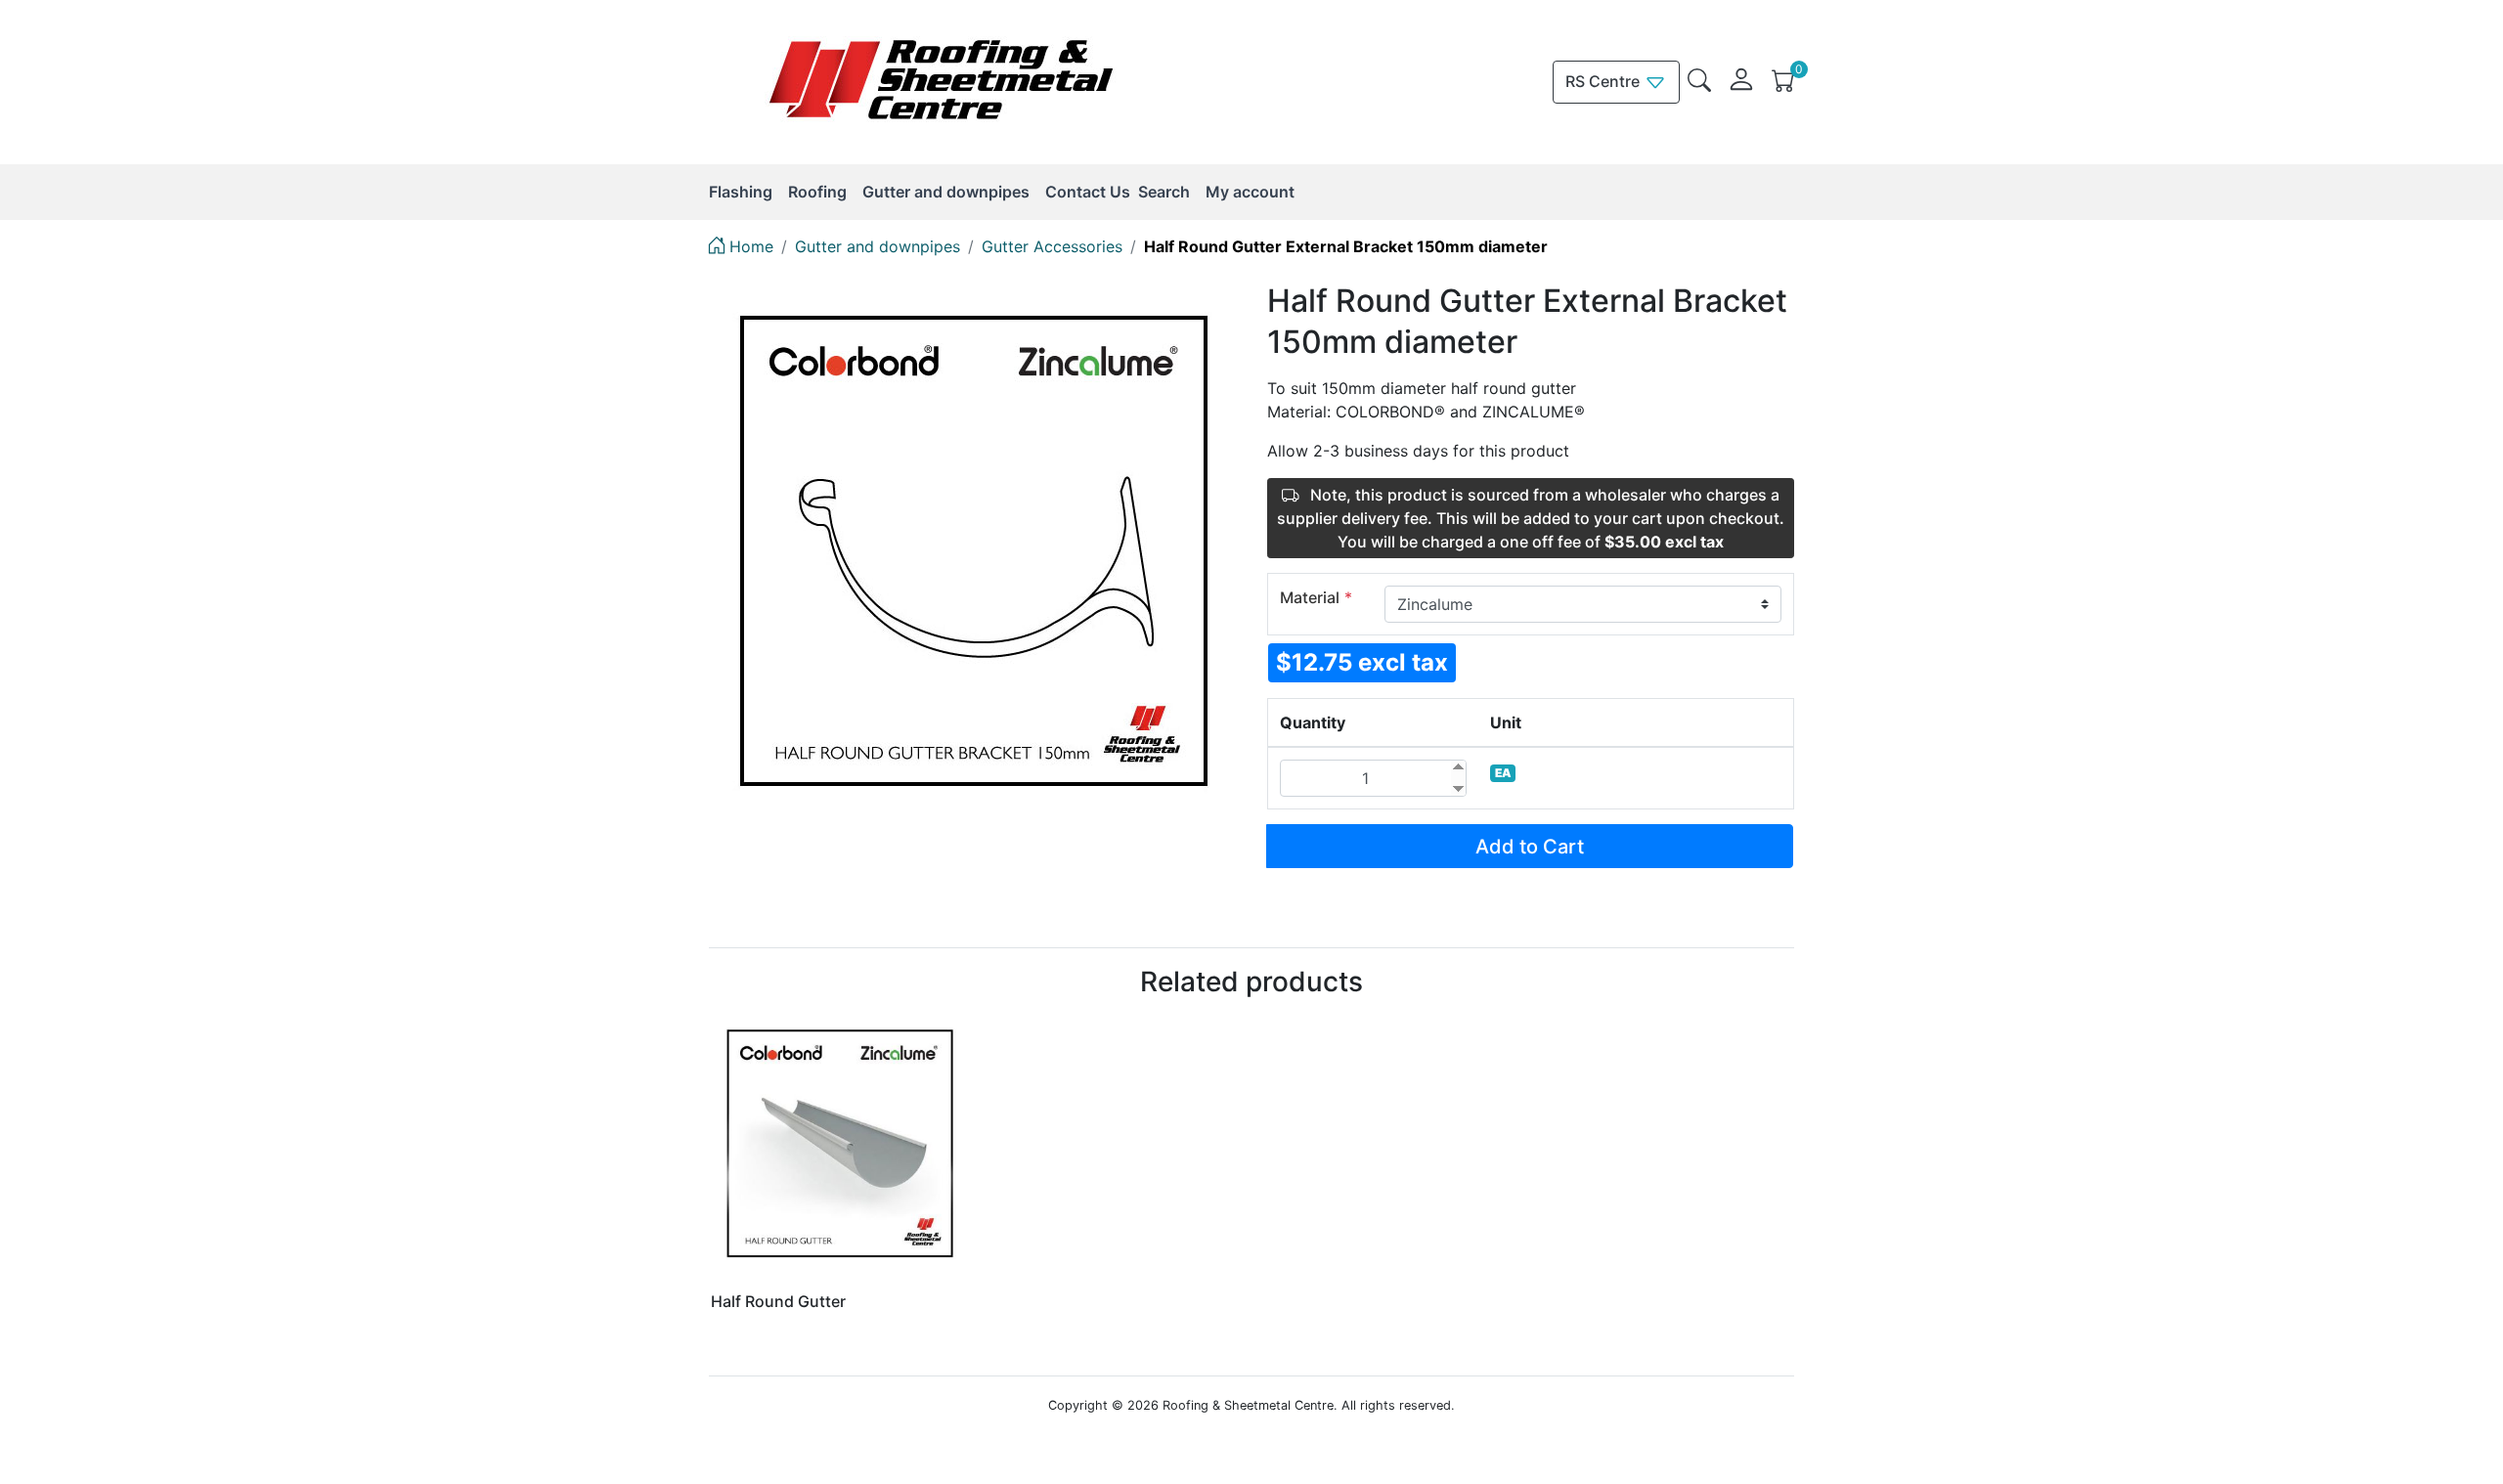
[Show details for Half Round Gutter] (841, 1144)
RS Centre (1604, 81)
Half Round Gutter (778, 1301)
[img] (1699, 80)
